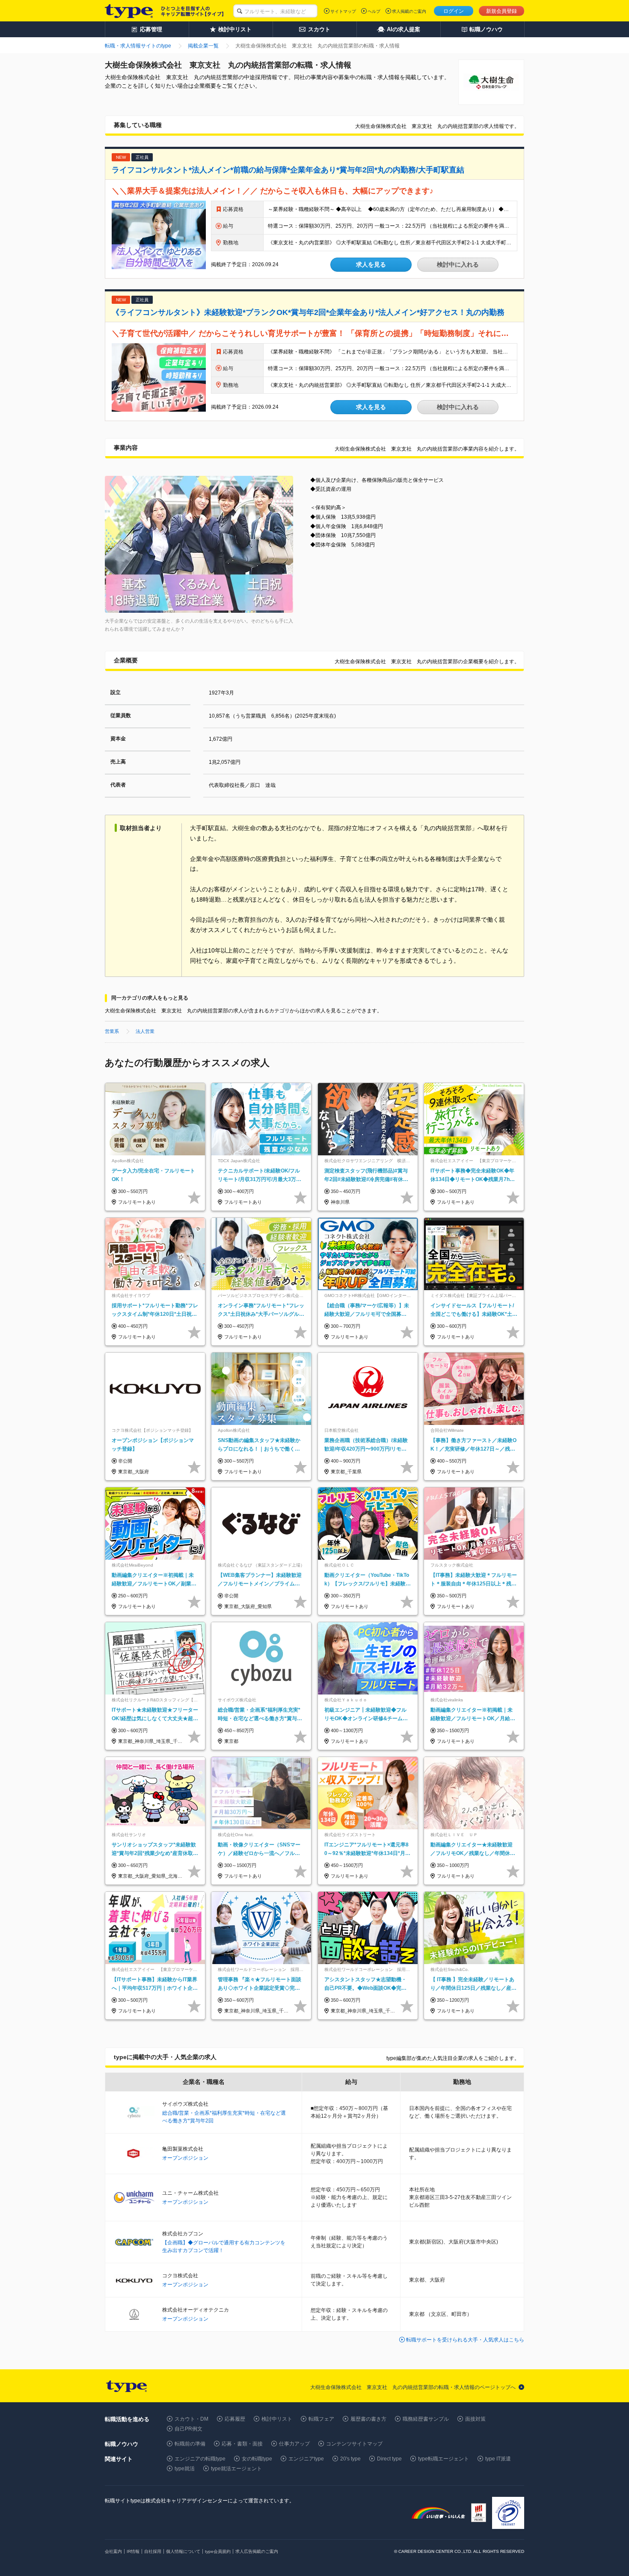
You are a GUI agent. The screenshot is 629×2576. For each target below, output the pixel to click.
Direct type (389, 2459)
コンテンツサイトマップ (354, 2444)
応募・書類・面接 (242, 2444)
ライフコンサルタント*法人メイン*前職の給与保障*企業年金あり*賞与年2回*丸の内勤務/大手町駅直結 (288, 170)
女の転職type (257, 2459)
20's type (350, 2459)
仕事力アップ (294, 2444)
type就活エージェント (236, 2469)
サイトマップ (343, 11)
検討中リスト (277, 2419)
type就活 (185, 2469)
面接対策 (475, 2419)
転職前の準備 (190, 2444)
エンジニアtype (306, 2459)
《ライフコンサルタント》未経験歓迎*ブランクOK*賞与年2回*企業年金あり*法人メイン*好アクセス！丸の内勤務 (308, 312)
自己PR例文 (188, 2429)
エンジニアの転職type (200, 2459)
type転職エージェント (444, 2459)
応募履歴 (235, 2419)
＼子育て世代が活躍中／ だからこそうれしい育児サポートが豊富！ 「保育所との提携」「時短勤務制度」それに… (310, 333)
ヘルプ (374, 11)
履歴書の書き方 (368, 2419)
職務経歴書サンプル (426, 2419)
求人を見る (371, 264)
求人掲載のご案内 (409, 11)
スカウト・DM (191, 2419)
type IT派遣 (498, 2459)
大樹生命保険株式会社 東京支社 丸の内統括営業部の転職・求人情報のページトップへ (413, 2387)
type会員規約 (218, 2551)
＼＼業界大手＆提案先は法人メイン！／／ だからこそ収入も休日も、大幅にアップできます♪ (273, 191)
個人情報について (183, 2551)
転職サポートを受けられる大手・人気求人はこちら (465, 2340)
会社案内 (113, 2551)
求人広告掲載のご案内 (257, 2551)
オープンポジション (185, 2158)
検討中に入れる (458, 264)
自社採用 (153, 2551)
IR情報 (133, 2551)
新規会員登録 (501, 11)
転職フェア (321, 2419)
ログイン (454, 11)
